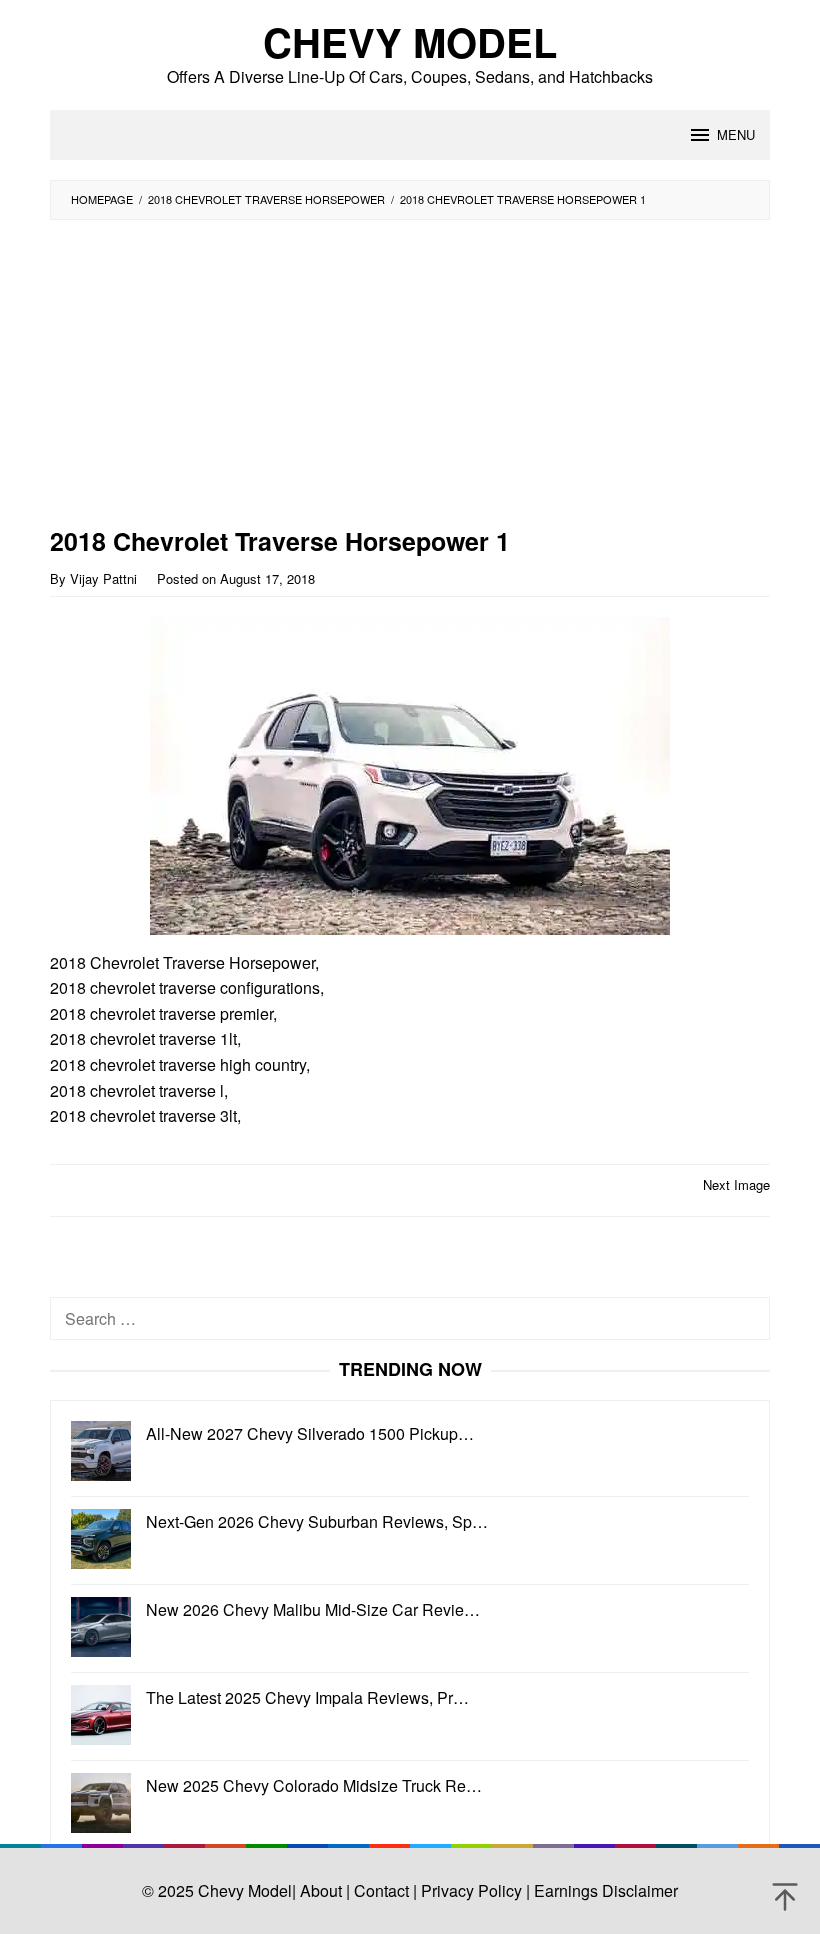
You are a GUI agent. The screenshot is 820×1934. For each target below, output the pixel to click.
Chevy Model (410, 41)
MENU (736, 134)
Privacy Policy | (473, 1890)
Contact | (383, 1890)
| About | (321, 1890)
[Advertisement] (365, 380)
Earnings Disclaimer (604, 1890)
